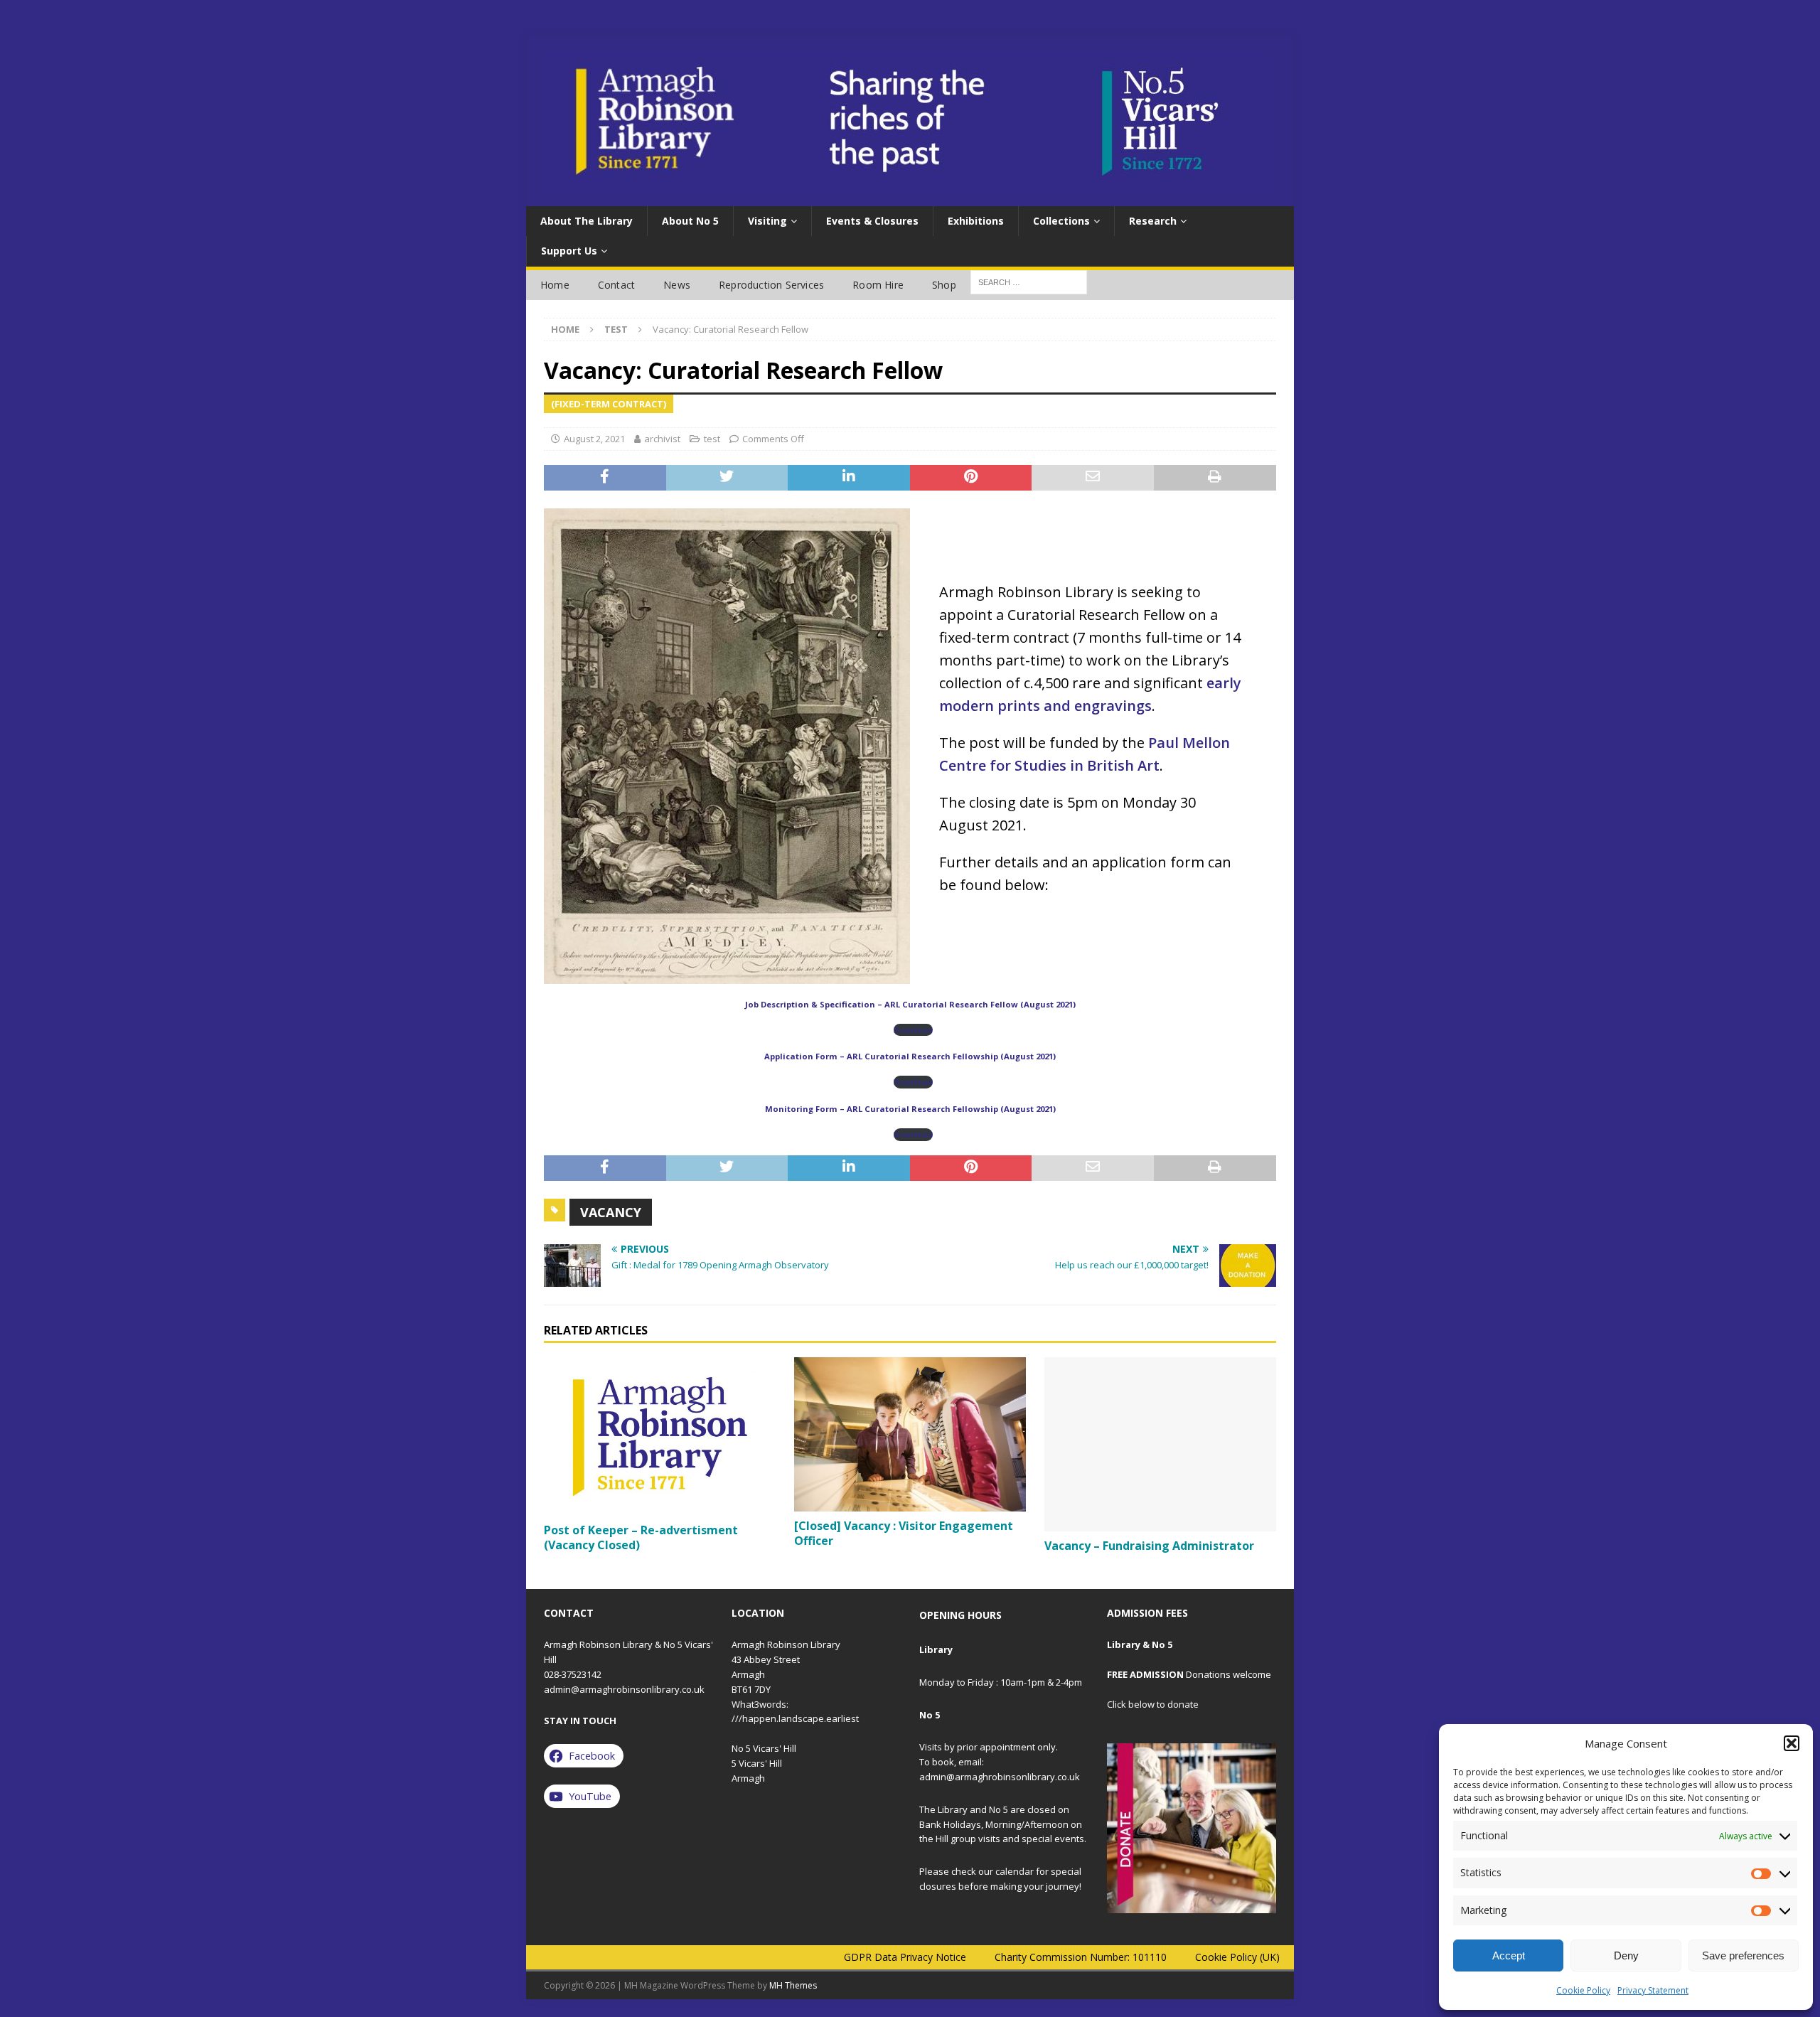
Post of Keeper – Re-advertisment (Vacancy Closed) (641, 1537)
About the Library (587, 221)
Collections (1061, 221)
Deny (1626, 1956)
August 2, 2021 (594, 439)
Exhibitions (976, 221)
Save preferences (1743, 1956)
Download (913, 1030)
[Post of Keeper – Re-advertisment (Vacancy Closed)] (660, 1436)
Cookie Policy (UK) (1237, 1957)
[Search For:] (1029, 281)
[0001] (1192, 1828)
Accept (1509, 1956)
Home (555, 285)
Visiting (767, 221)
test (712, 439)
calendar (1015, 1871)
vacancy (611, 1212)
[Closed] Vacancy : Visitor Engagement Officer (904, 1533)
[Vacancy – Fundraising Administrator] (1160, 1444)
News (677, 285)
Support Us (569, 251)
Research (1153, 221)
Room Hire (878, 285)
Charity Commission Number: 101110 (1081, 1957)
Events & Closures (872, 221)
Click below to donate (1153, 1704)
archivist (662, 439)
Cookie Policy (1583, 1990)
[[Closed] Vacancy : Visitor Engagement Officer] (910, 1434)
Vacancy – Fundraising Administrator (1151, 1546)
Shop (944, 285)
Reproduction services (771, 285)
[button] (1792, 1743)
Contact (616, 285)
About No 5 (690, 221)
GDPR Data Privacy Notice (905, 1957)
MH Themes (793, 1985)
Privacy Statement (1653, 1990)
